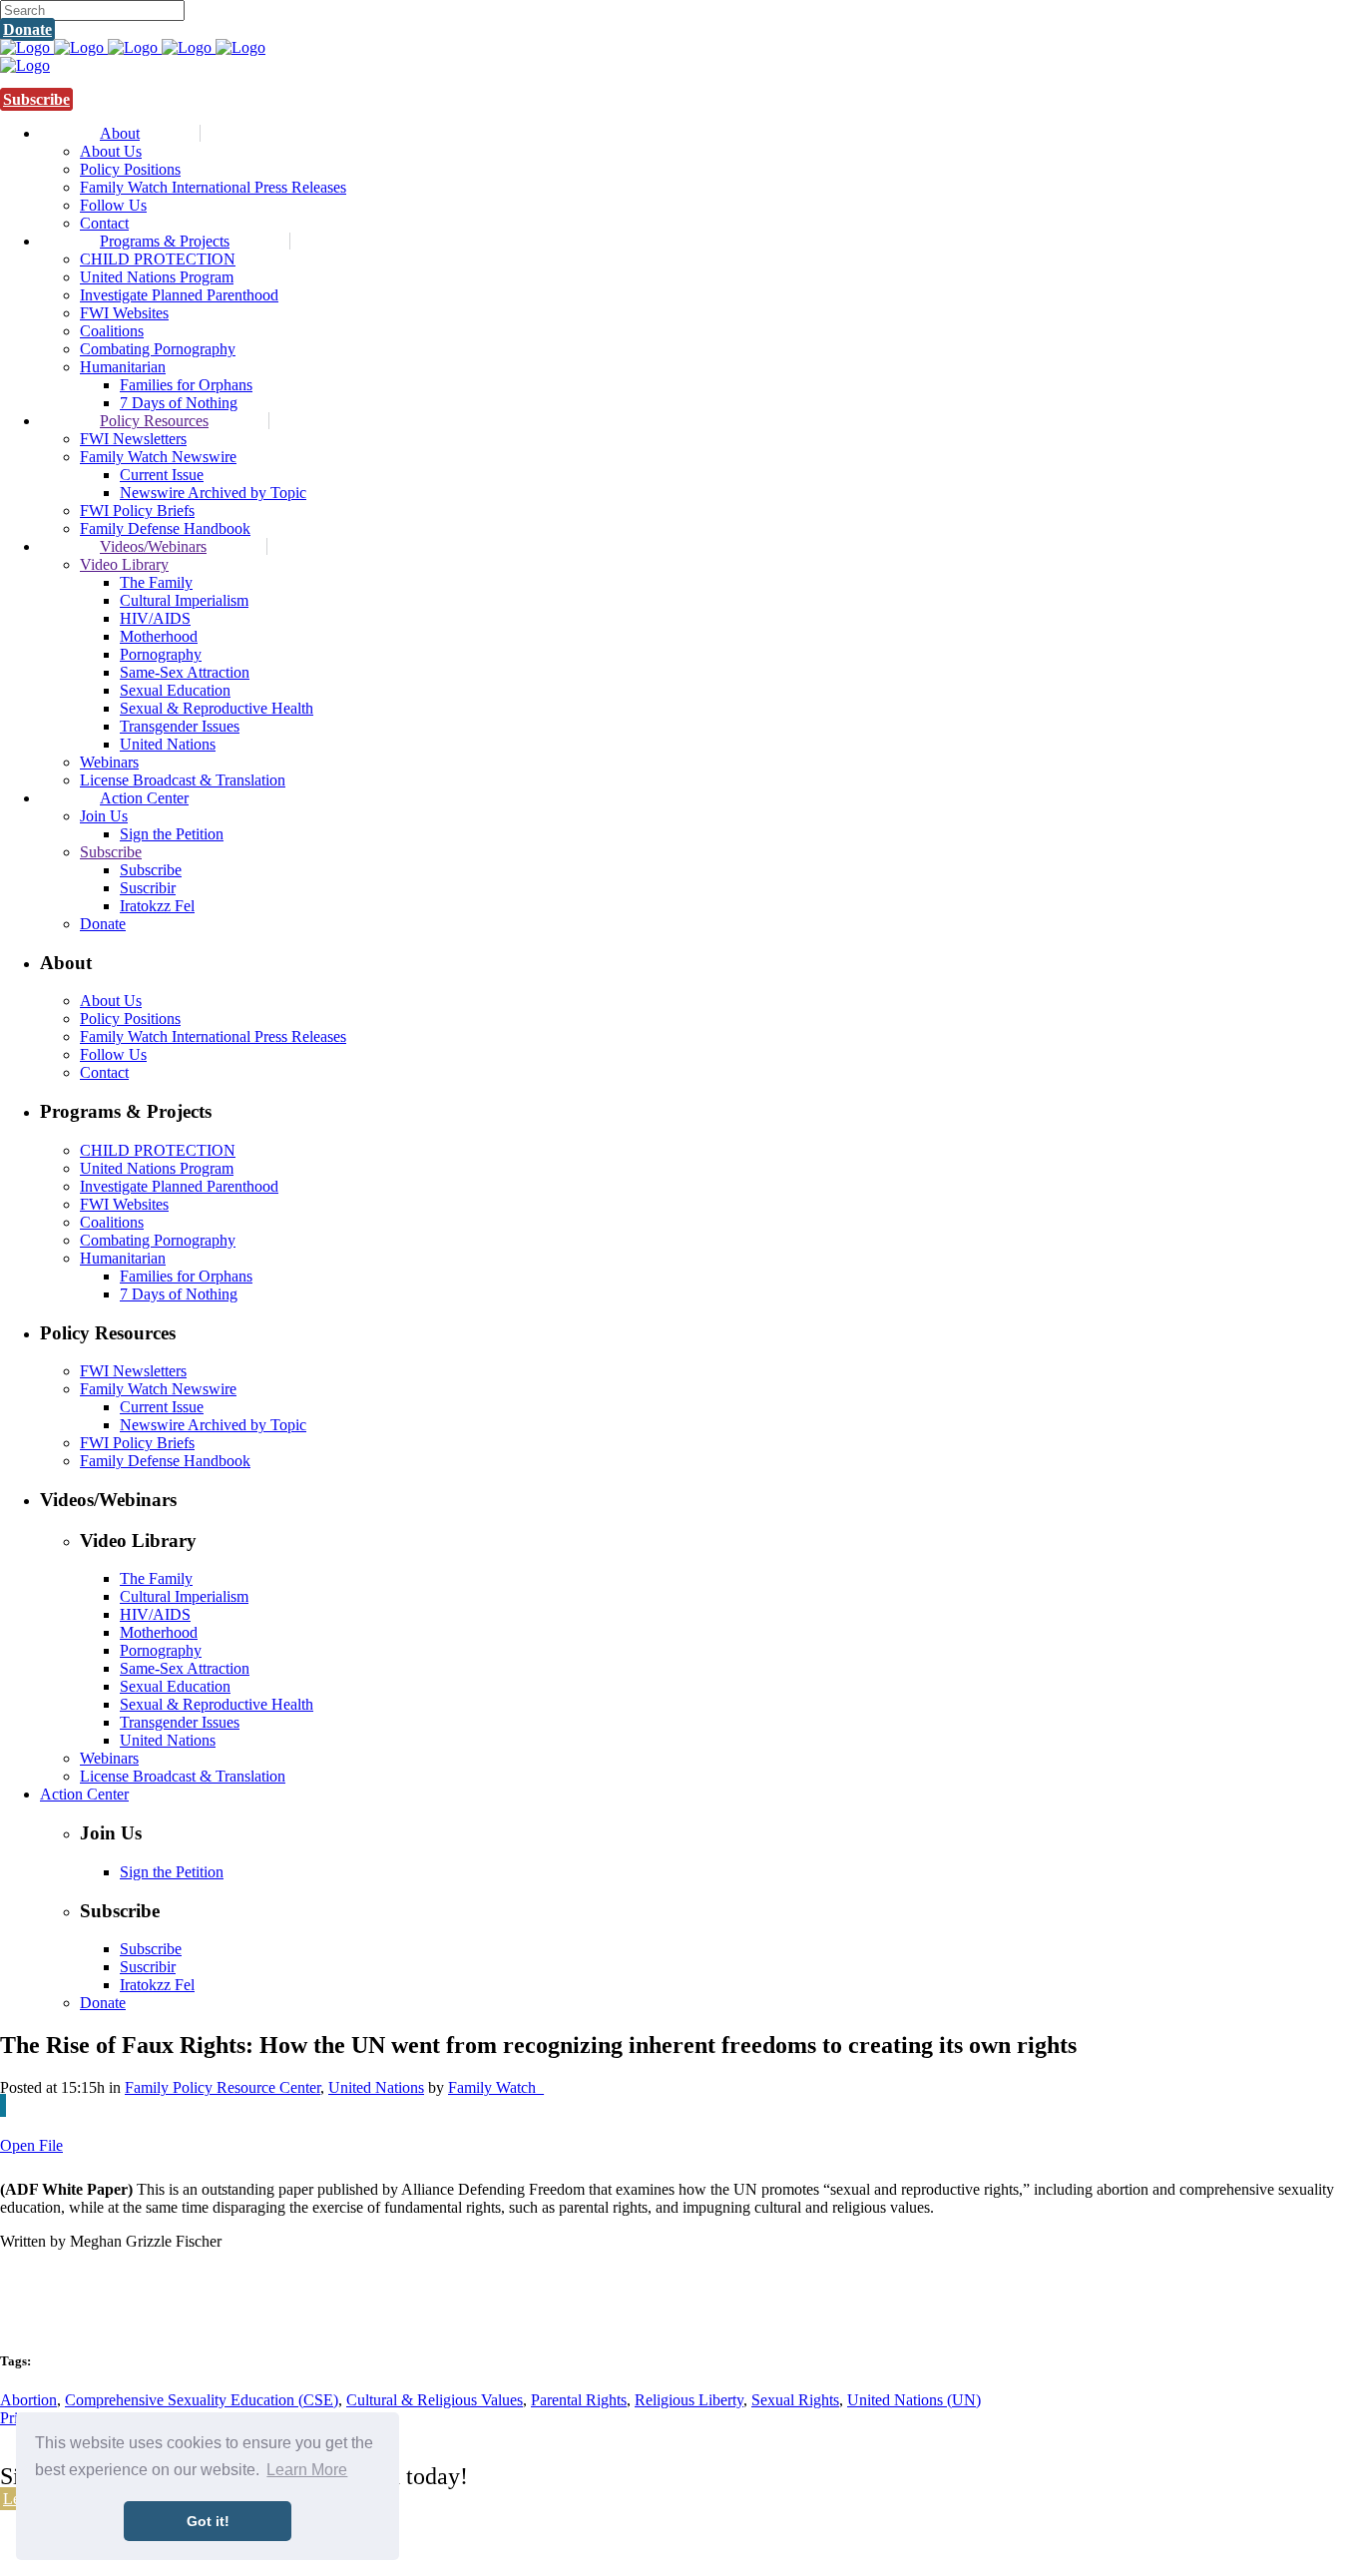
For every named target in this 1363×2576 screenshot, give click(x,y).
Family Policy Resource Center (223, 2087)
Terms (723, 2549)
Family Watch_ (496, 2087)
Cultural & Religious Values (435, 2400)
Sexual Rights (795, 2400)
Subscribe (36, 99)
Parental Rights (579, 2400)
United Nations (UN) (914, 2400)
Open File (31, 2145)
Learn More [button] (307, 2470)
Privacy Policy (661, 2549)
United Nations (376, 2087)
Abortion (28, 2400)
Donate (27, 29)
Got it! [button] (208, 2521)
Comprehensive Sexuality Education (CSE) (202, 2400)
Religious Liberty (689, 2400)
